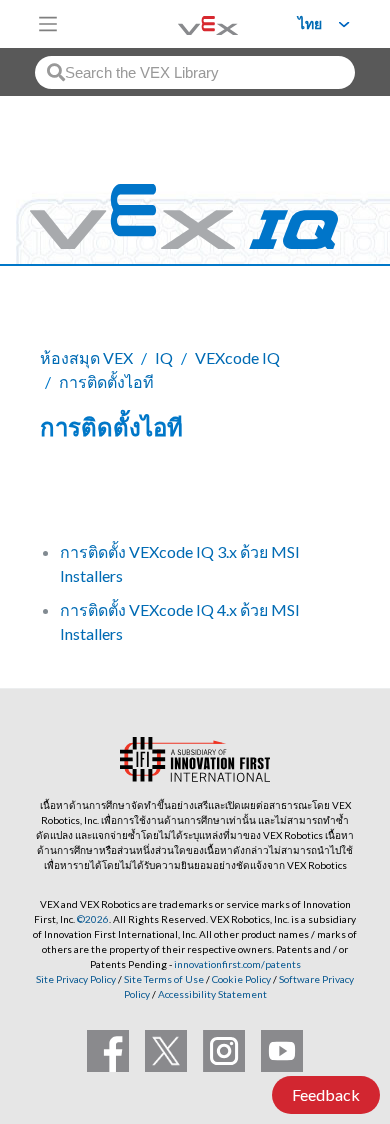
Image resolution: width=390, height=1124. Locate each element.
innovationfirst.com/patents (237, 964)
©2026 (93, 919)
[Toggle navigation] (48, 24)
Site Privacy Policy (76, 979)
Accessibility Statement (212, 994)
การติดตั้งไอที (106, 381)
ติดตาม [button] (76, 495)
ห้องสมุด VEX (86, 357)
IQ (164, 357)
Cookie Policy (241, 979)
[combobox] (195, 72)
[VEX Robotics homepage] (183, 23)
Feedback (326, 1094)
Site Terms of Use (163, 979)
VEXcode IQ (237, 357)
